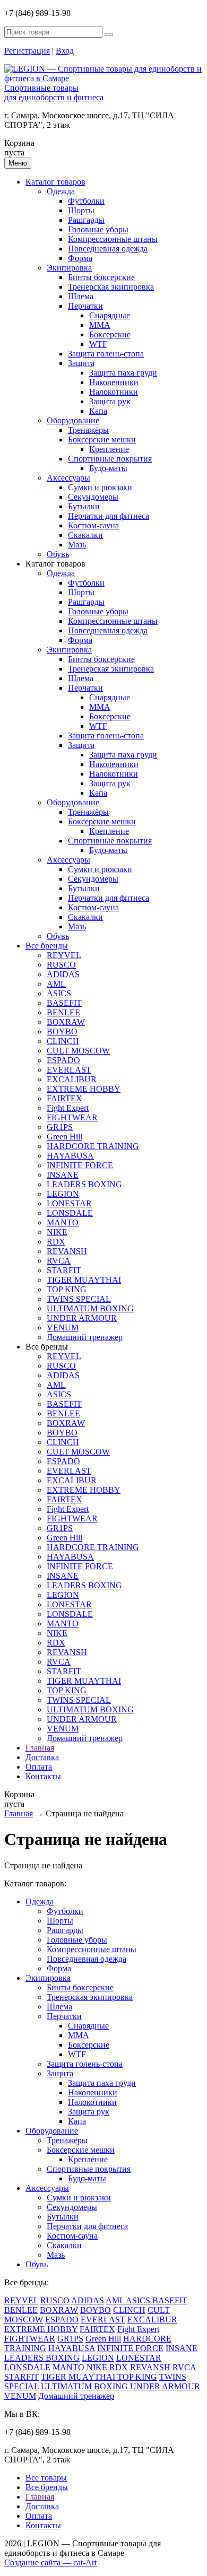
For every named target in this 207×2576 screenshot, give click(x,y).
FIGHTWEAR (72, 1117)
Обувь (58, 554)
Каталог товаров (55, 182)
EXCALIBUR (72, 1079)
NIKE (57, 1232)
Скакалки (85, 535)
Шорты (81, 210)
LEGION (63, 1194)
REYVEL (64, 955)
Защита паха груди (123, 373)
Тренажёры (88, 430)
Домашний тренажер (85, 1337)
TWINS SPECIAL (79, 1299)
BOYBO (62, 1032)
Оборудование (73, 420)
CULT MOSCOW (78, 1051)
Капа (98, 411)
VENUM (63, 1328)
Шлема (81, 296)
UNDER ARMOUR (82, 1318)
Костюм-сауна (93, 525)
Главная (40, 1748)
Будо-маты (108, 468)
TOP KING (67, 1289)
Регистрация (27, 51)
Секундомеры (93, 497)
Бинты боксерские (101, 277)
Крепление (109, 449)
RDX (56, 1242)
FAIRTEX (64, 1098)
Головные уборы (98, 229)
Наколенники (114, 382)
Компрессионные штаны (113, 239)
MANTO (63, 1222)
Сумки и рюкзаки (100, 487)
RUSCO (61, 965)
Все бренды (47, 946)
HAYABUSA (70, 1156)
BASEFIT (64, 1003)
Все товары (46, 2478)
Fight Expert (68, 1108)
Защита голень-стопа (106, 354)
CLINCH (63, 1041)
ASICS (59, 993)
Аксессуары (68, 478)
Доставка (42, 1757)
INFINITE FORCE (80, 1165)
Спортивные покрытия (110, 459)
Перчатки (85, 306)
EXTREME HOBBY (84, 1089)
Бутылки (84, 506)
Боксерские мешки (102, 440)
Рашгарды (86, 220)
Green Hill (64, 1137)
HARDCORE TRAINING (93, 1146)
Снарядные (110, 315)
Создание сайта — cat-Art (50, 2562)
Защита (81, 363)
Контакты (43, 1776)
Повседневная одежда (108, 249)
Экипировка (69, 268)
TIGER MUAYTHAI (84, 1280)
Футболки (86, 201)
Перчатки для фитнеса (109, 516)
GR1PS (60, 1127)
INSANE (63, 1175)
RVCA (59, 1261)
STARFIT (64, 1270)
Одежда (61, 191)
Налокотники (114, 392)
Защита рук (110, 401)
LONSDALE (70, 1213)
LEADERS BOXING (84, 1184)
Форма (80, 258)
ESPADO (63, 1060)
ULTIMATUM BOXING (90, 1308)
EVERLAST (69, 1070)
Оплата (39, 1767)
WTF (98, 344)
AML (56, 984)
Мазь (77, 545)
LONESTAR (69, 1203)
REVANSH (67, 1251)
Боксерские (110, 334)
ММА (100, 325)
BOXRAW (66, 1022)
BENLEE (63, 1012)
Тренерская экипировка (111, 287)
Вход (65, 51)
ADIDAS (63, 974)
